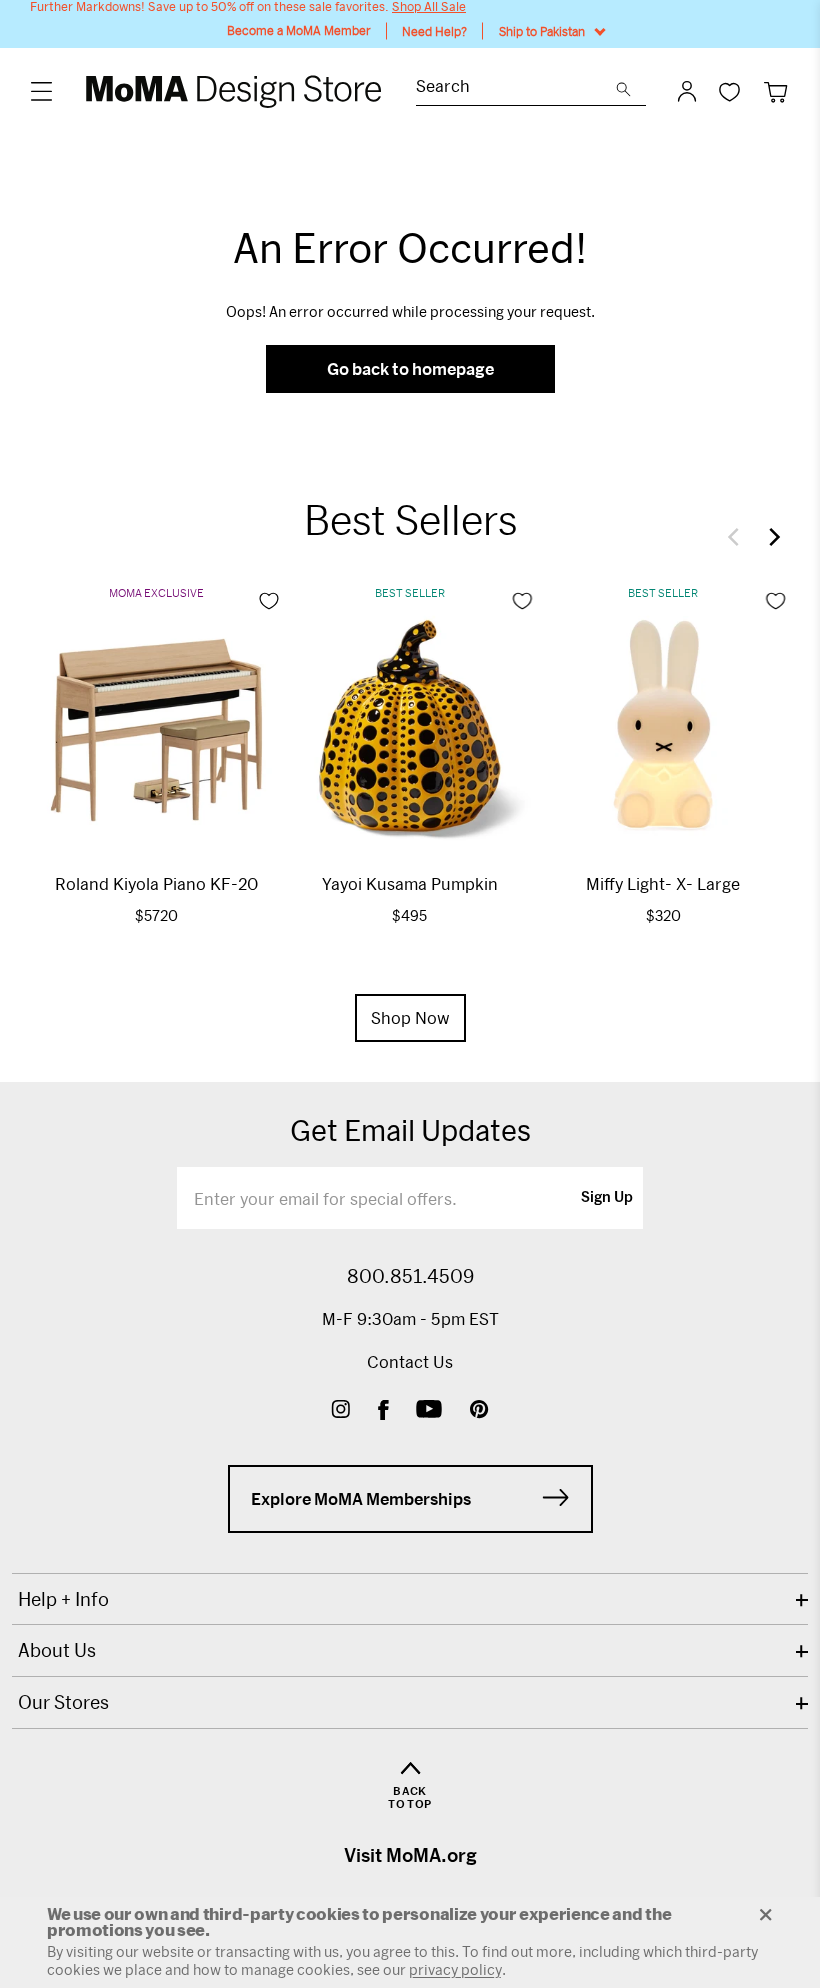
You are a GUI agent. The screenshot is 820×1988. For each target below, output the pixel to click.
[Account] (687, 91)
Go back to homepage (410, 368)
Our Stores (63, 1702)
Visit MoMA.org (410, 1855)
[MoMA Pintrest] (479, 1411)
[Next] (770, 537)
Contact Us (410, 1361)
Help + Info (63, 1599)
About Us (57, 1650)
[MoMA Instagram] (340, 1411)
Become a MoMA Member (299, 30)
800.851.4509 (410, 1276)
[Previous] (738, 537)
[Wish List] (729, 91)
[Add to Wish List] (269, 601)
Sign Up (607, 1198)
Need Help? (434, 31)
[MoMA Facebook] (383, 1411)
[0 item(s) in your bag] (775, 91)
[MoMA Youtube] (429, 1411)
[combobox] (516, 88)
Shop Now (410, 1017)
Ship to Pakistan (542, 31)
